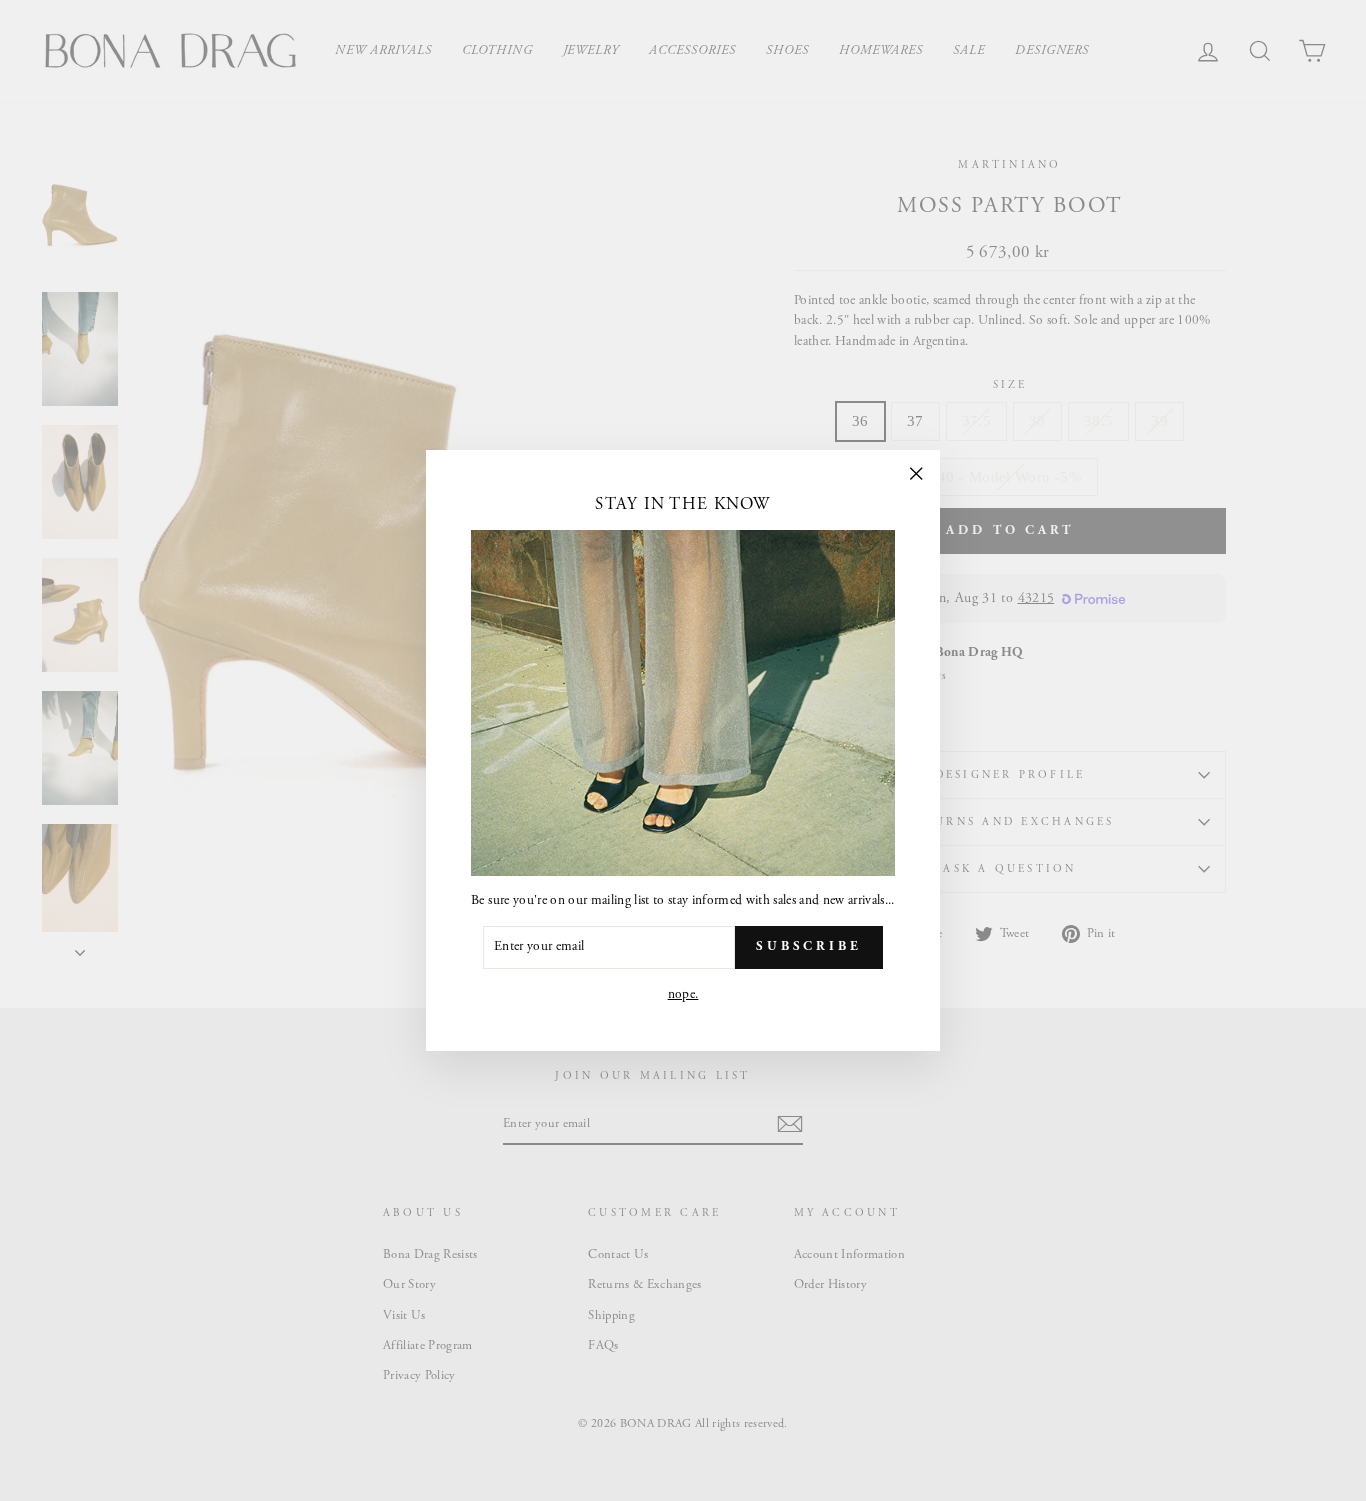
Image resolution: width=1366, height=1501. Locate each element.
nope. (683, 994)
